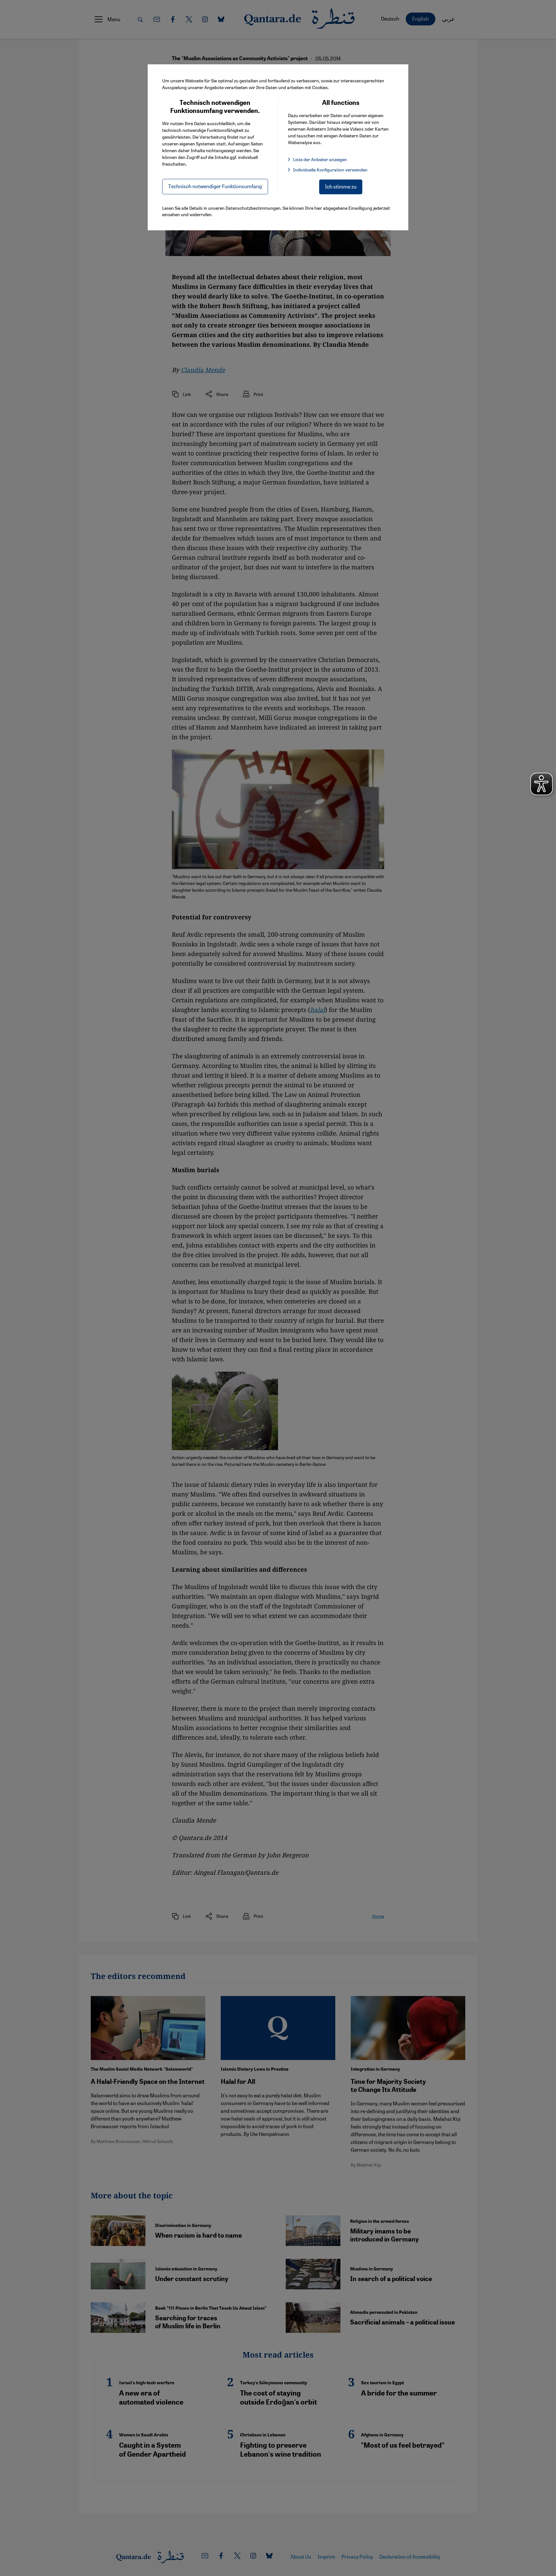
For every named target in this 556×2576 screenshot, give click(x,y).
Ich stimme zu (341, 186)
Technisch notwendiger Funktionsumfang (215, 186)
